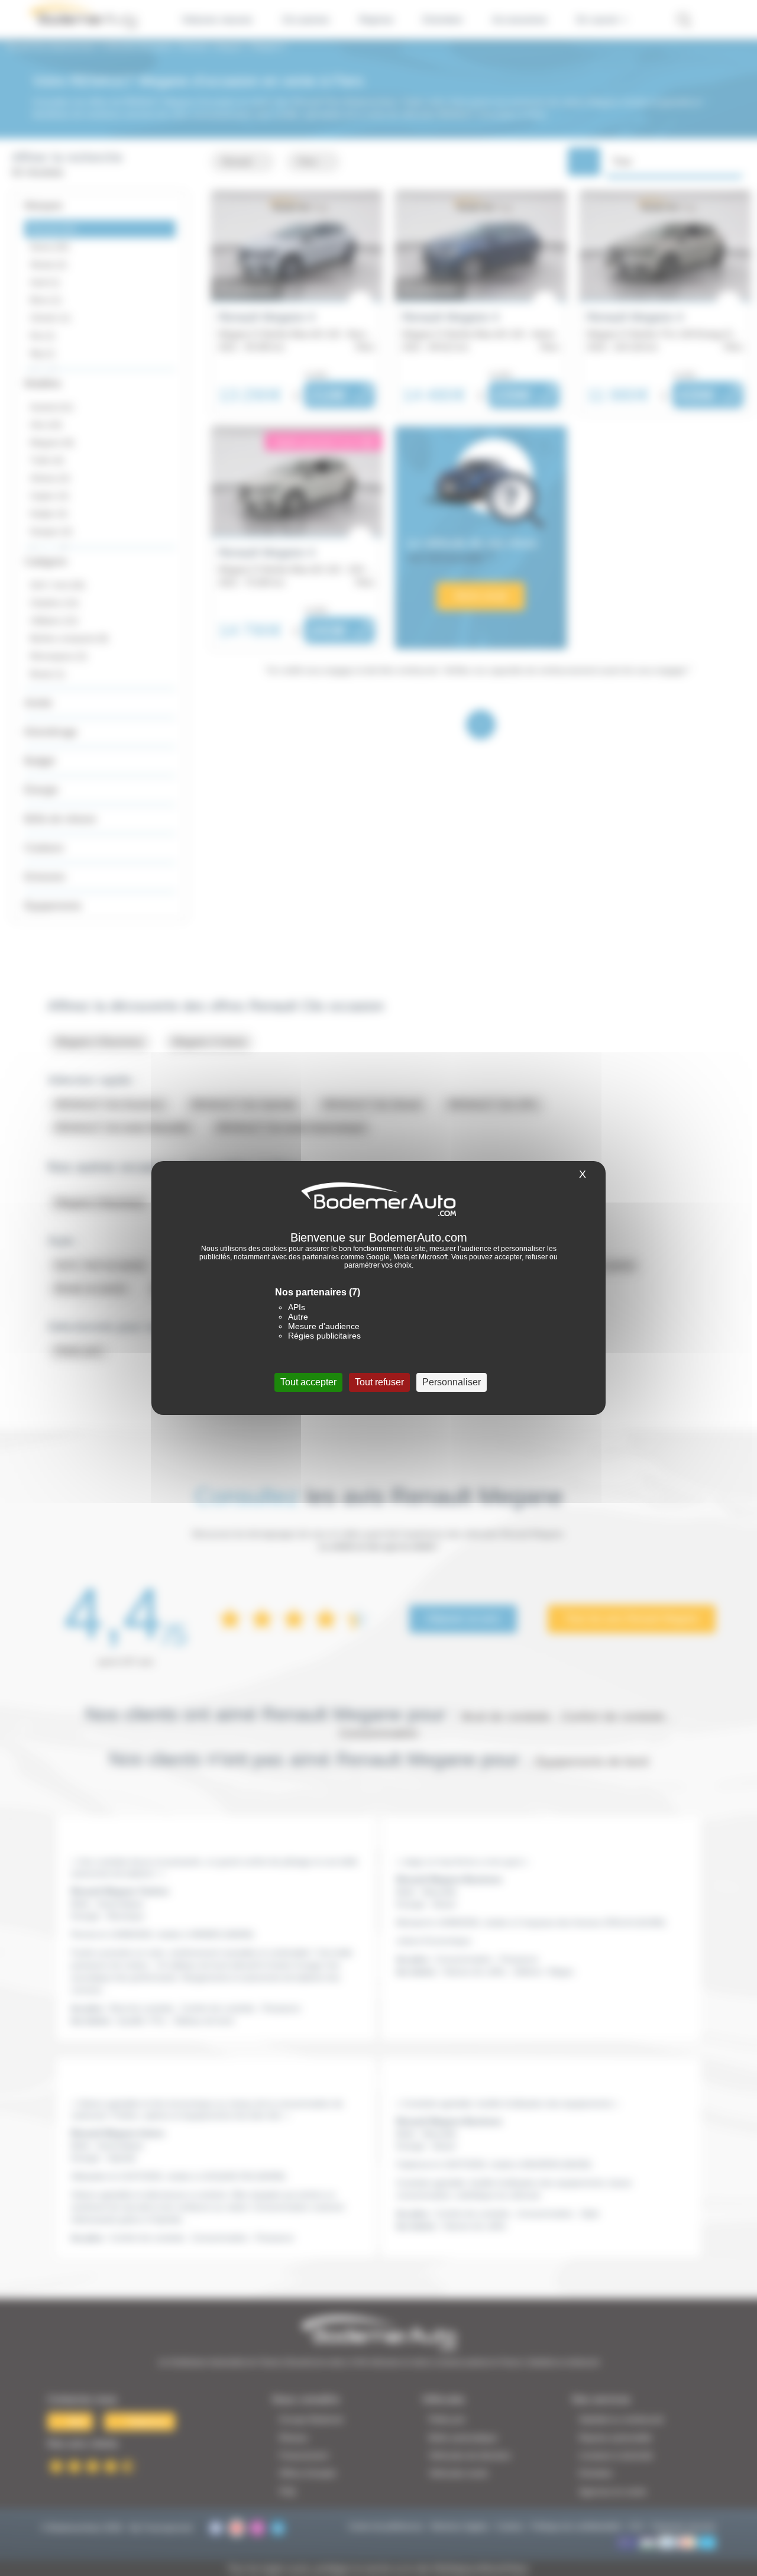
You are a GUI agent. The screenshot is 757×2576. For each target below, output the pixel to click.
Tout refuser (379, 1382)
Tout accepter (308, 1382)
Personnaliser (452, 1382)
